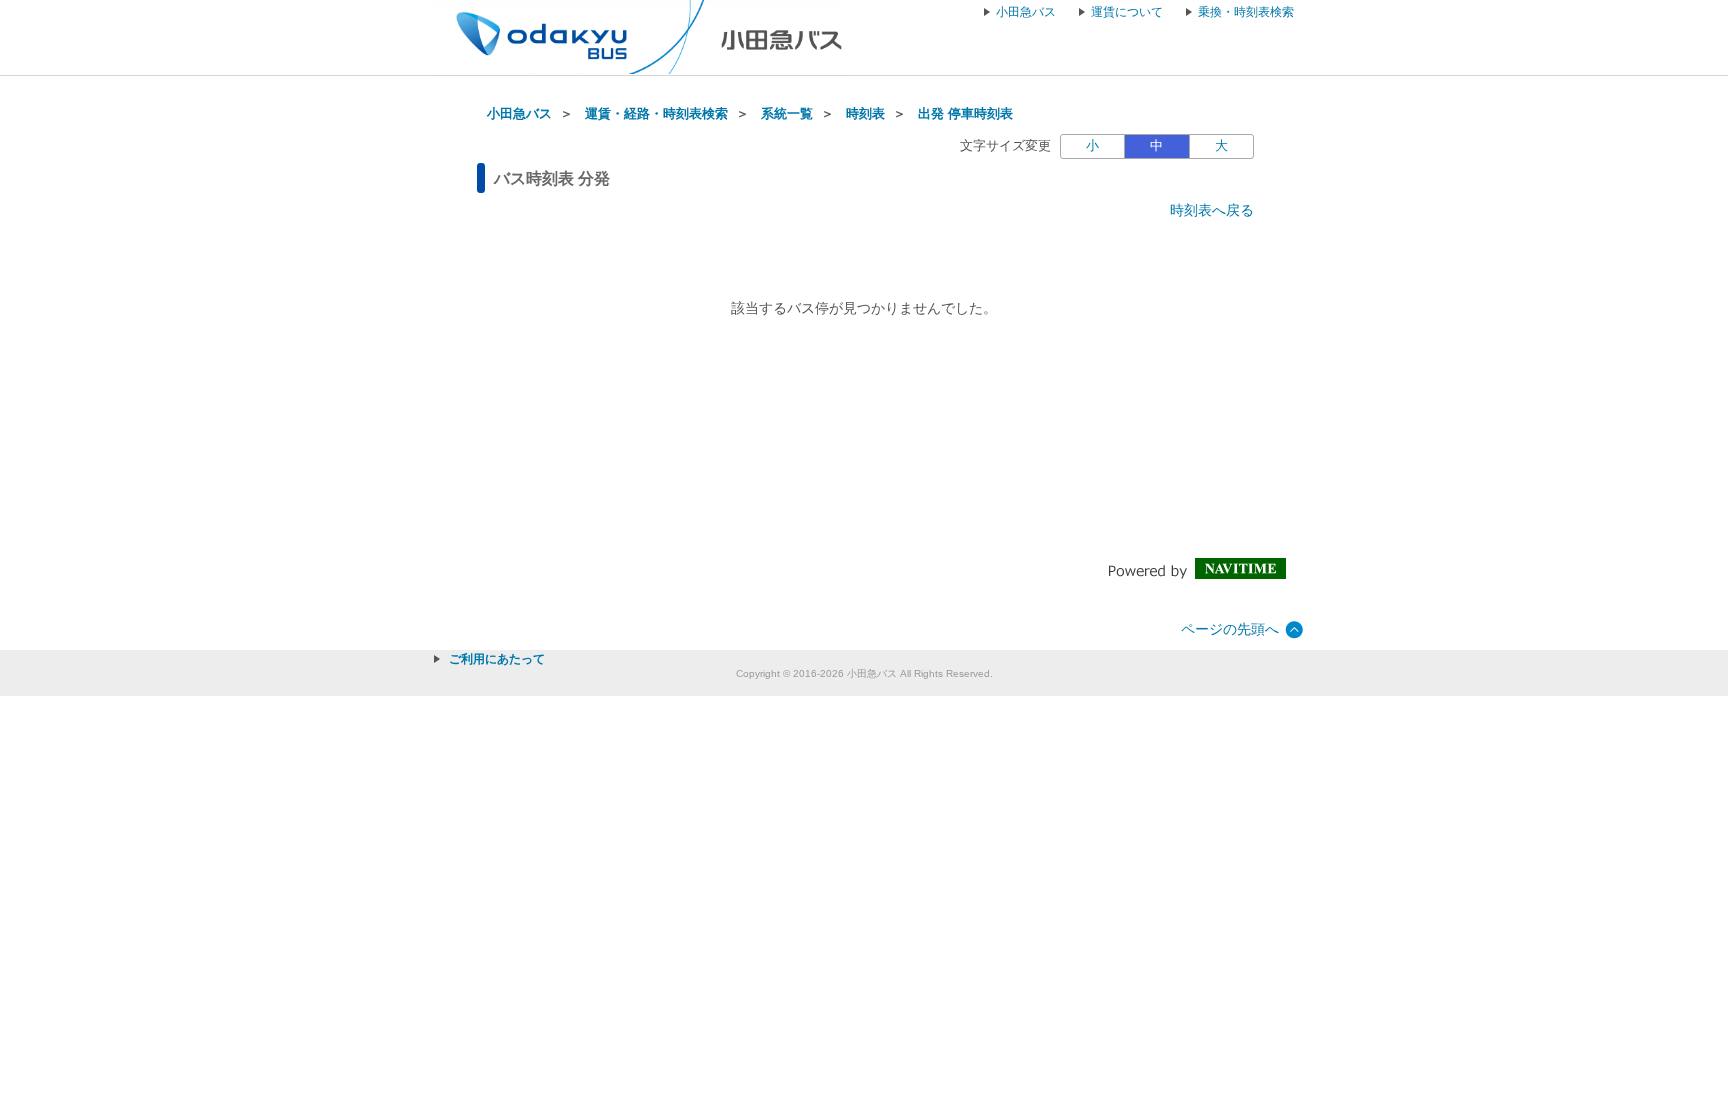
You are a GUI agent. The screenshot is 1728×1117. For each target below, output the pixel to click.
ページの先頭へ (1230, 629)
